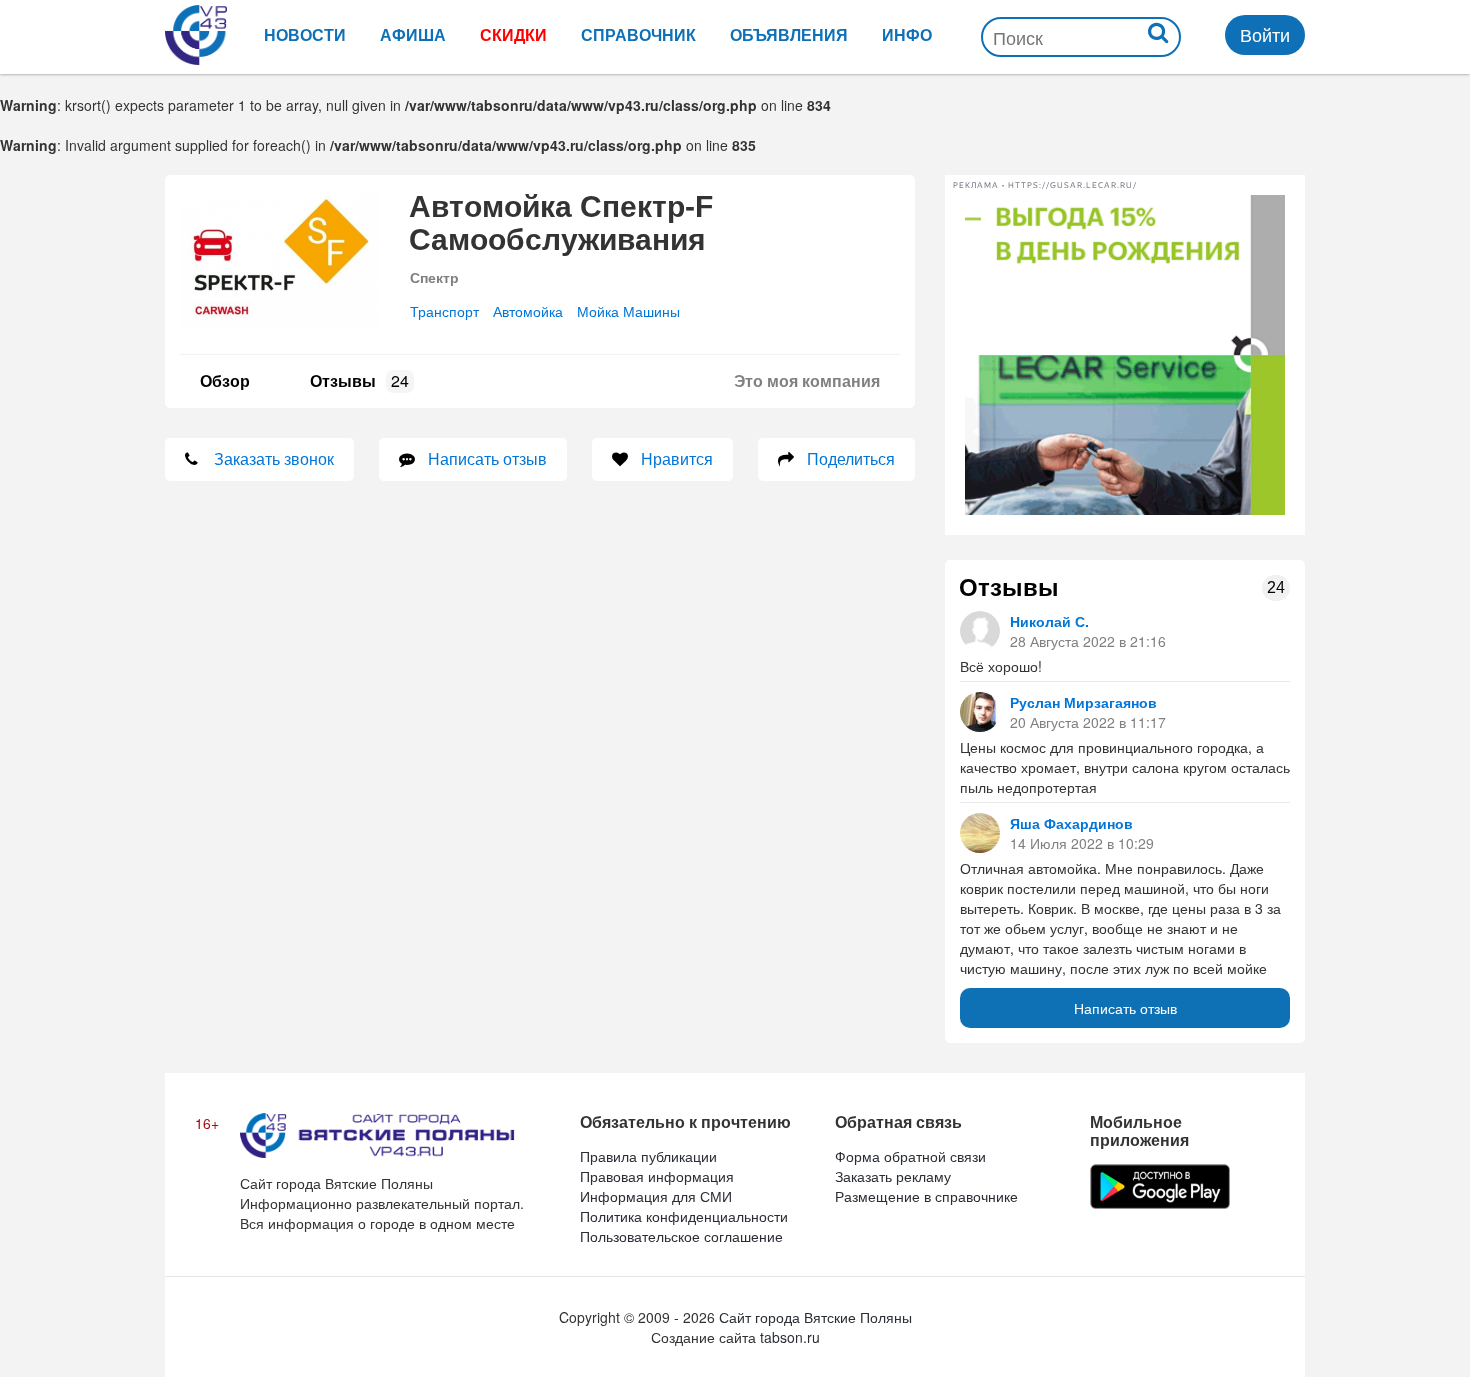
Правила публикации (648, 1156)
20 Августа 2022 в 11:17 (1088, 722)
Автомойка (528, 311)
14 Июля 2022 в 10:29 (1082, 843)
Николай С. (1049, 621)
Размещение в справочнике (926, 1196)
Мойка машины (628, 311)
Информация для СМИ (656, 1196)
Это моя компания (807, 380)
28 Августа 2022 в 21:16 (1088, 641)
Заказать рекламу (893, 1176)
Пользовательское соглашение (681, 1236)
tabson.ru (790, 1337)
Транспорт (444, 311)
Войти (1265, 34)
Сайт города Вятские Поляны (815, 1317)
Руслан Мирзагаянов (1083, 702)
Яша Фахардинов (1071, 823)
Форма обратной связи (910, 1156)
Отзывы (359, 380)
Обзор (225, 380)
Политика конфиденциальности (684, 1216)
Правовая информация (657, 1176)
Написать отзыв (1125, 1008)
